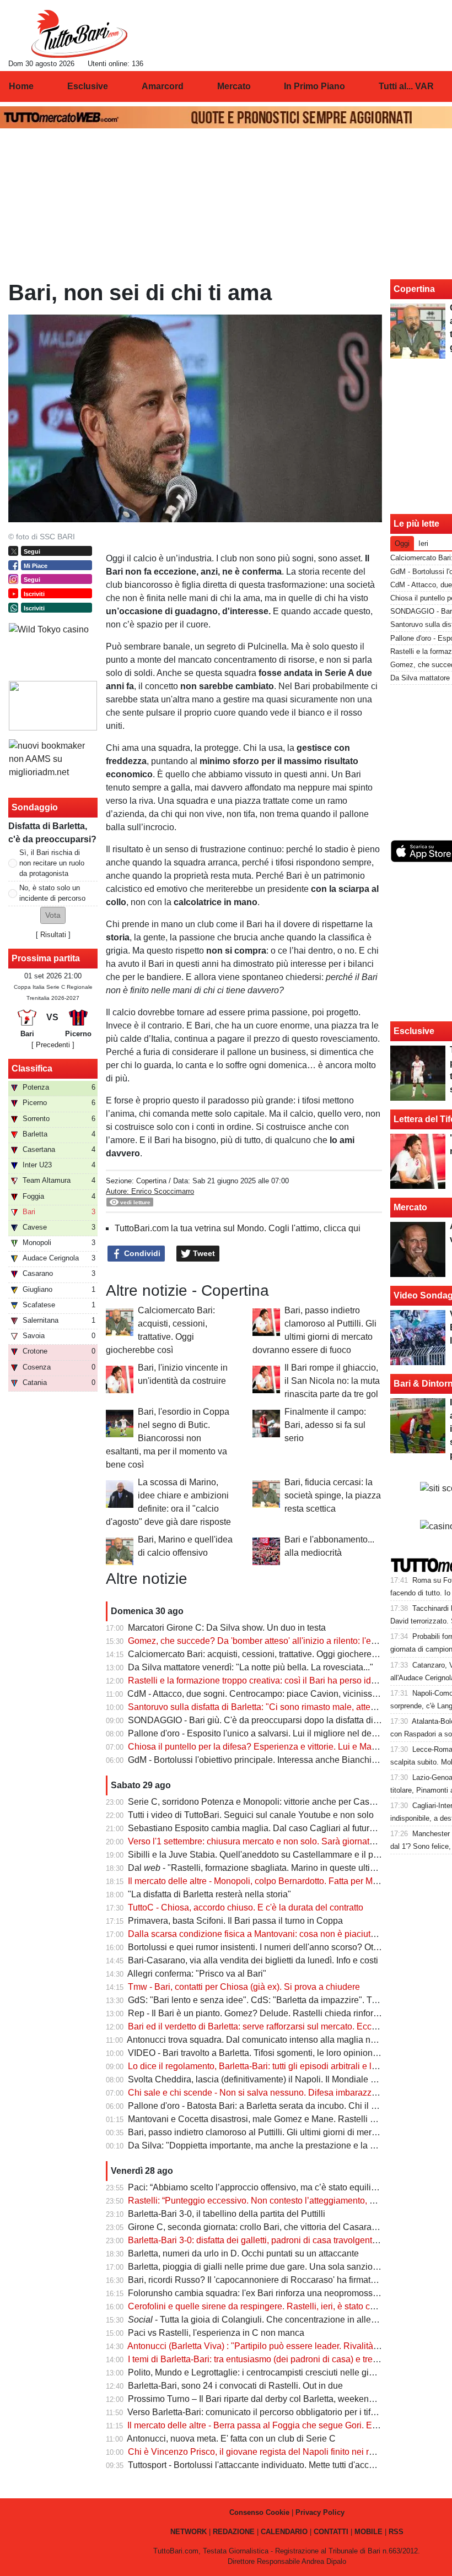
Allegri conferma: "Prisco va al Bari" (197, 1974)
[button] (53, 915)
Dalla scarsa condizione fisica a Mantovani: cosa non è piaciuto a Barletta (271, 1934)
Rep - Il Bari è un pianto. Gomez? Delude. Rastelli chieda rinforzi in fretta (269, 2013)
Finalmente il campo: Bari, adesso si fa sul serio (325, 1425)
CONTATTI (331, 2532)
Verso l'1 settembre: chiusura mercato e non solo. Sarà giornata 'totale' (265, 1841)
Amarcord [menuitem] (163, 86)
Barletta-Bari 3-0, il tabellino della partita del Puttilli (227, 2214)
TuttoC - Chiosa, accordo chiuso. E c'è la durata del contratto (246, 1907)
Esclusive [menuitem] (88, 86)
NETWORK (189, 2532)
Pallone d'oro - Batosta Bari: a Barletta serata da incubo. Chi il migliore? (268, 2106)
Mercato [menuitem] (234, 86)
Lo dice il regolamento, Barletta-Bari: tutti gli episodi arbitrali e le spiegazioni (276, 2066)
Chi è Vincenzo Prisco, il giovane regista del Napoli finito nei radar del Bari (273, 2452)
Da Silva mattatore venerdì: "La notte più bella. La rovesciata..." (251, 1667)
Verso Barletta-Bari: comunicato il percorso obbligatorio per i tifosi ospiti (266, 2412)
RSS (396, 2532)
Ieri (423, 543)
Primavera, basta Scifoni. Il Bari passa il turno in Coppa (235, 1921)
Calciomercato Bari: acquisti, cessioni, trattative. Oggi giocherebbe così (266, 1654)
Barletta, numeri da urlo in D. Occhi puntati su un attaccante (243, 2253)
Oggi (402, 543)
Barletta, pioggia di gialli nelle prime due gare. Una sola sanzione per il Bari (275, 2267)
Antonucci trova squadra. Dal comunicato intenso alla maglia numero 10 (267, 2040)
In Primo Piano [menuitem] (314, 86)
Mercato (410, 1207)
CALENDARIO (284, 2532)
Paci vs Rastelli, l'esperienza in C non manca (216, 2333)
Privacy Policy (320, 2512)
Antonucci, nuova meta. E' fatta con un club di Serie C (231, 2439)
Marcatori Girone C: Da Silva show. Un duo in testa (227, 1628)
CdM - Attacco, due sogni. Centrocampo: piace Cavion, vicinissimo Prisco (270, 1694)
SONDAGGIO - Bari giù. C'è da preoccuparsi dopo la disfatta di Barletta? (269, 1720)
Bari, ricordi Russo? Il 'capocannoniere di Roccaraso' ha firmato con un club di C (284, 2280)
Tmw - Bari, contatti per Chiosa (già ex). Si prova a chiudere (244, 1987)
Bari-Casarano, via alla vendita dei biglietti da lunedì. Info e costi (253, 1960)
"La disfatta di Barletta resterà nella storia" (209, 1894)
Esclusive (414, 1031)
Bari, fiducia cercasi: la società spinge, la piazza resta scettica (333, 1495)
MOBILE (368, 2532)
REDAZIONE (234, 2532)
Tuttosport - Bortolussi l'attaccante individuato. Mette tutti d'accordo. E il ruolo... (280, 2465)
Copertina (151, 1181)
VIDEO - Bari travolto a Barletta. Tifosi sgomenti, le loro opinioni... (255, 2053)
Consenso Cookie (259, 2512)
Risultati (53, 935)
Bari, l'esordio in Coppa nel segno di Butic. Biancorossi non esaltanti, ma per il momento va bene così (168, 1438)
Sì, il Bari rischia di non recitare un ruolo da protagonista (52, 863)
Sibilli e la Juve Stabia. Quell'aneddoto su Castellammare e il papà (258, 1855)
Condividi (141, 1253)
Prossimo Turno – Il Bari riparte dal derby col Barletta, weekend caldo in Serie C (283, 2399)
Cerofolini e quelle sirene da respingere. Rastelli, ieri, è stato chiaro (259, 2306)
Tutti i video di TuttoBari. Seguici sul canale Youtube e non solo (251, 1815)
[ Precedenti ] (53, 1045)
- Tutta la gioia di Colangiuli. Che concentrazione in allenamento (267, 2320)
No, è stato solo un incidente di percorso (52, 893)
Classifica (32, 1068)
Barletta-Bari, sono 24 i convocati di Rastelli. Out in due (235, 2386)
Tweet (203, 1253)
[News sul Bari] (79, 34)
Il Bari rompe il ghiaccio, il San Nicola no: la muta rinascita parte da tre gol (332, 1381)
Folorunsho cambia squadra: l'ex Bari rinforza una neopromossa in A (261, 2293)
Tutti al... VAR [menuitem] (406, 86)
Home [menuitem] (21, 86)
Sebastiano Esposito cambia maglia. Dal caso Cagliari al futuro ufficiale (267, 1828)
